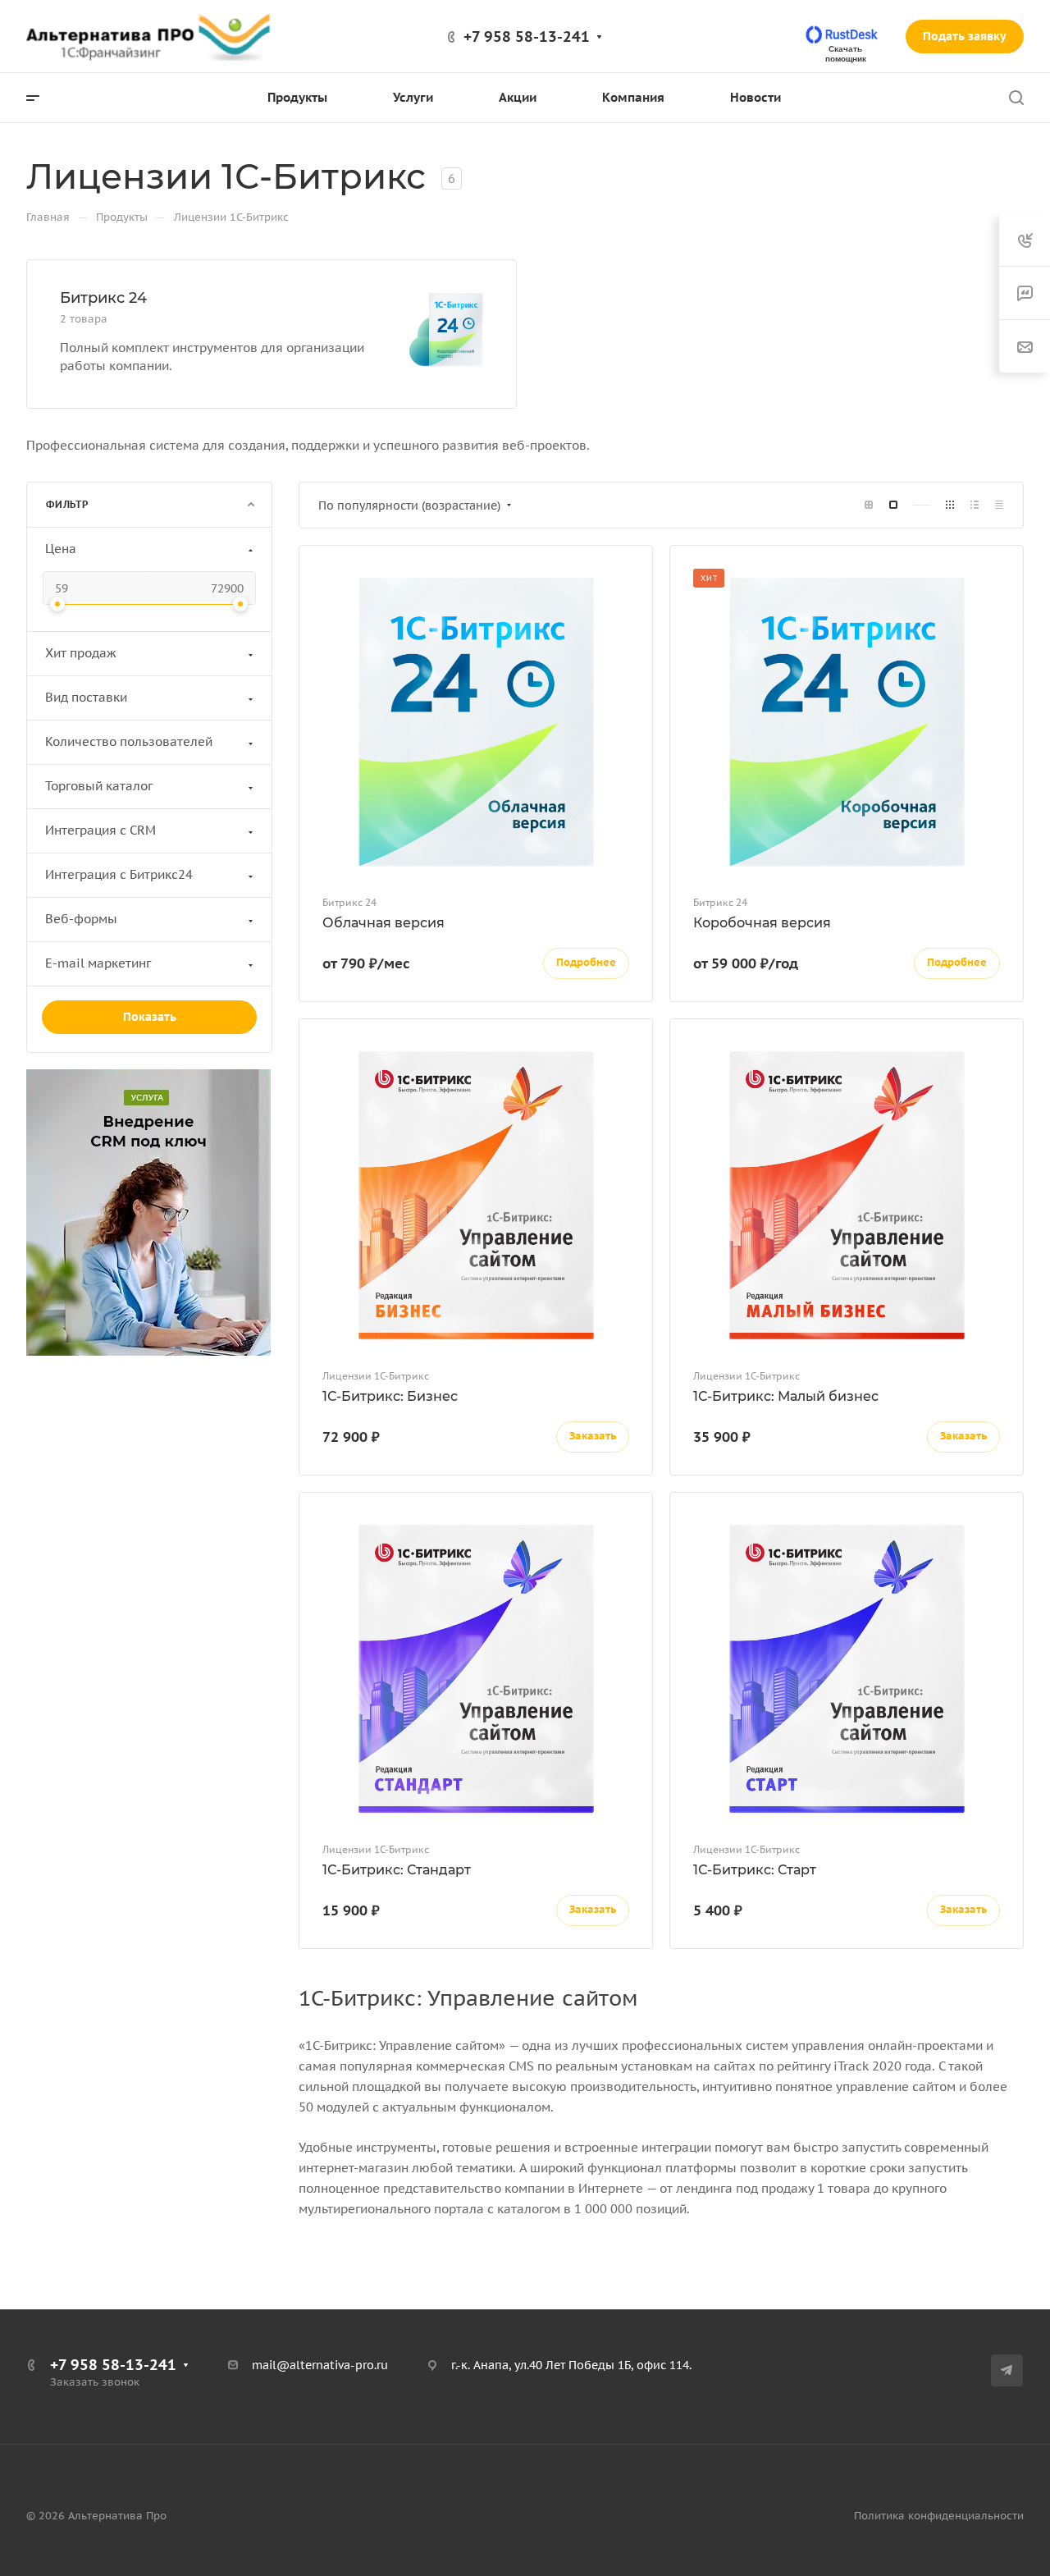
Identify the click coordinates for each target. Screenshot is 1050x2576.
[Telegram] (1007, 2370)
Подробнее (586, 962)
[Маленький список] (869, 505)
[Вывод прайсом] (999, 505)
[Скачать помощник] (843, 35)
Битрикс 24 (103, 298)
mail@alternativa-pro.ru (320, 2365)
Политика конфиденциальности (939, 2516)
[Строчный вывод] (975, 505)
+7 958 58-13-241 (527, 37)
